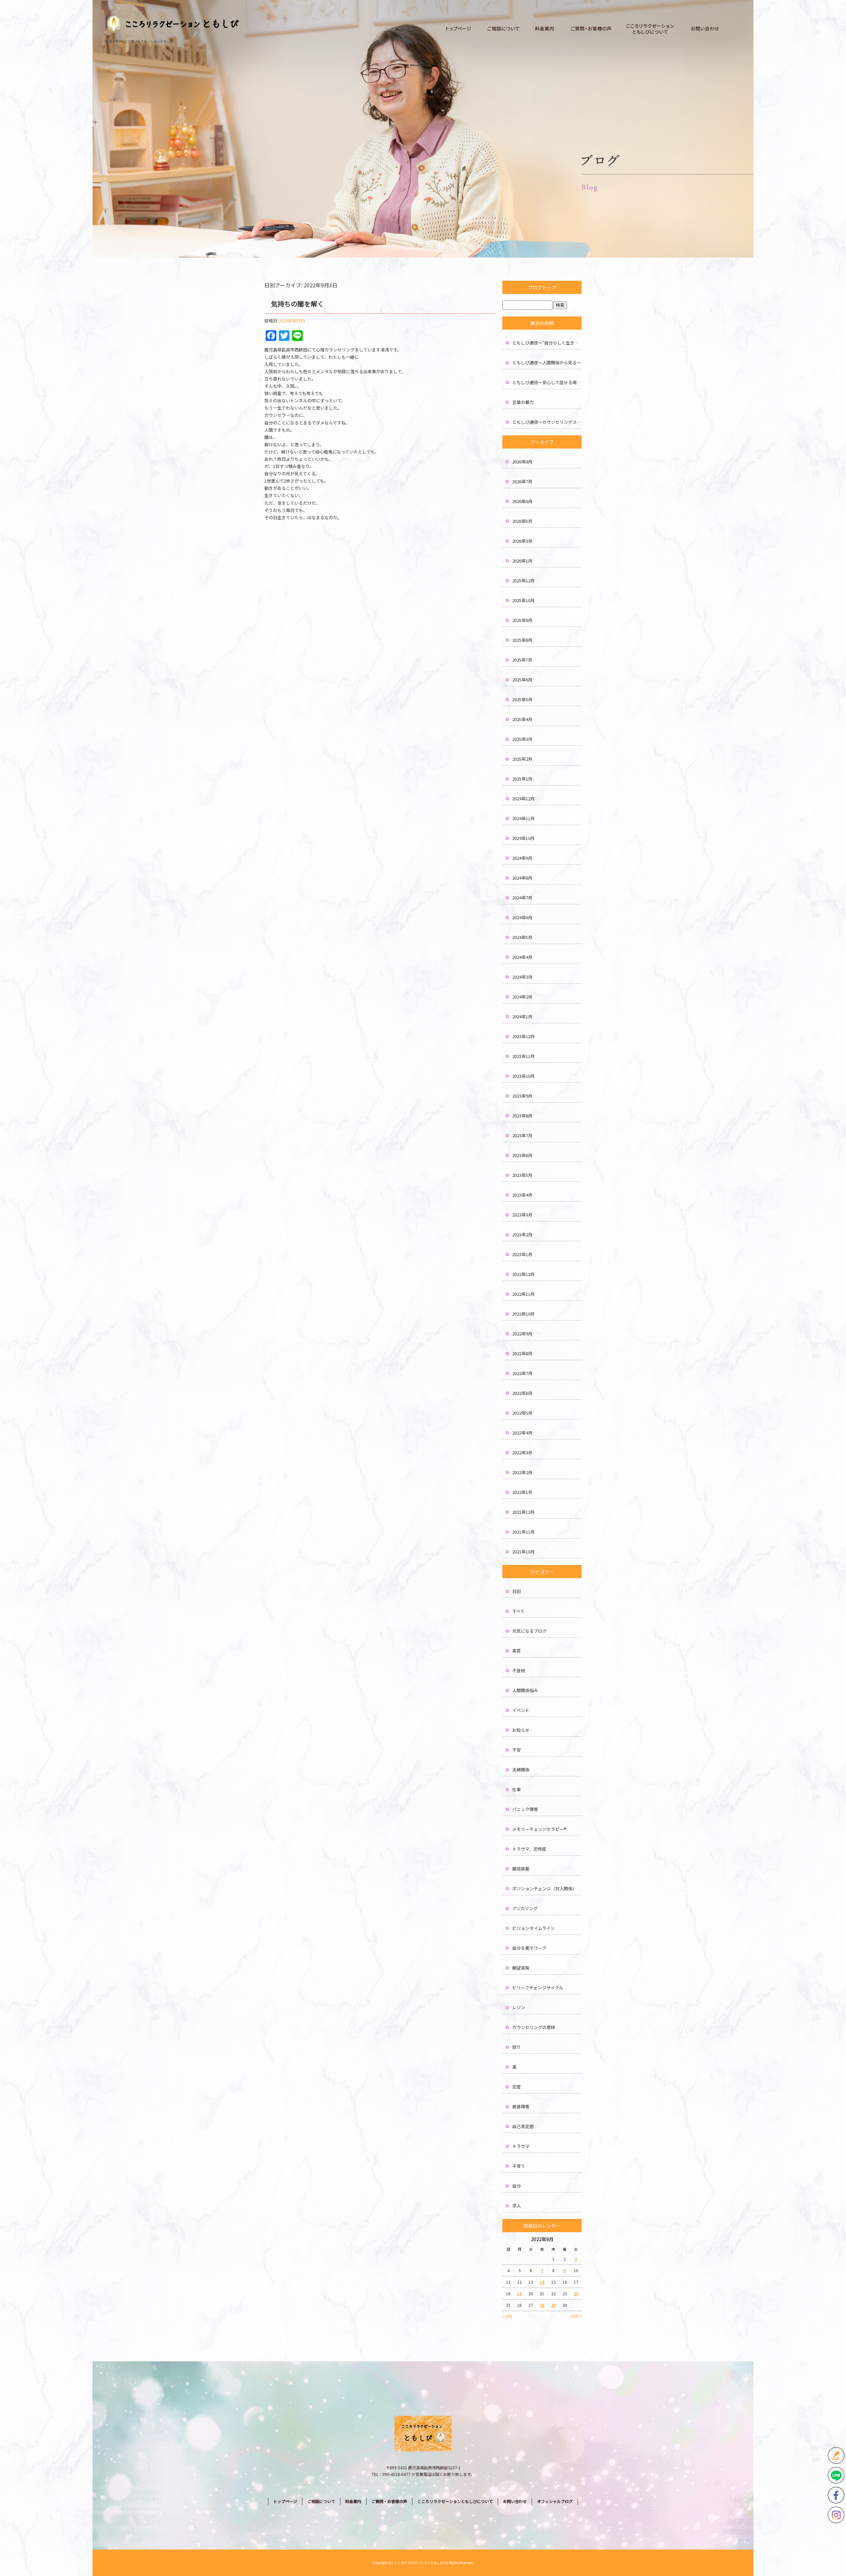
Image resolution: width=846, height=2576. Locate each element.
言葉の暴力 (523, 402)
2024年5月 (522, 937)
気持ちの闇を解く (297, 304)
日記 (517, 1591)
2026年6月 (522, 501)
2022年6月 (522, 1393)
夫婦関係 (521, 1770)
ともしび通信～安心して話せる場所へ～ (547, 382)
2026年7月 (522, 481)
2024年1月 (522, 1016)
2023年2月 (522, 1234)
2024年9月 (522, 858)
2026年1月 (522, 561)
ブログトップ (542, 287)
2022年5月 (522, 1413)
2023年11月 (523, 1056)
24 (576, 2293)
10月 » (576, 2316)
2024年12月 (523, 798)
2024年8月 (522, 878)
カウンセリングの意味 (534, 2027)
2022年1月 (522, 1492)
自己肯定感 (523, 2126)
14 (542, 2282)
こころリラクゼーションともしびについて (650, 29)
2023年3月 (522, 1215)
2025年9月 (522, 620)
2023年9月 (522, 1096)
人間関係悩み (525, 1690)
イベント (521, 1710)
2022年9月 (522, 1334)
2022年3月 (522, 1452)
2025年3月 (522, 739)
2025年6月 (522, 680)
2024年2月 (522, 997)
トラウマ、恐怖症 (529, 1849)
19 (519, 2293)
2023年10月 (523, 1076)
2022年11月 (523, 1294)
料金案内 (545, 29)
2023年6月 (522, 1155)
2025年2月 (522, 759)
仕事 (517, 1789)
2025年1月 (522, 779)
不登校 (519, 1670)
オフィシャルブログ (555, 2501)
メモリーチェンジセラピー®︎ (539, 1829)
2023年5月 (522, 1175)
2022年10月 (523, 1314)
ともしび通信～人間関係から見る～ (547, 363)
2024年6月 (522, 917)
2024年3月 (522, 977)
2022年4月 (522, 1433)
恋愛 (517, 2087)
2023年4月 (522, 1195)
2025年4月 (522, 719)
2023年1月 (522, 1254)
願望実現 (521, 1968)
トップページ (459, 29)
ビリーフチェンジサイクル (538, 1988)
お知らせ (521, 1730)
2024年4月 (522, 957)
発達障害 (521, 2106)
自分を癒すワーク (529, 1948)
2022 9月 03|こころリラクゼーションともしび (139, 41)
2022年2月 (522, 1472)
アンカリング (525, 1908)
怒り (517, 2047)
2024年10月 (523, 838)
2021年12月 (523, 1512)
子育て (519, 2166)
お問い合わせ (705, 29)
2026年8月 (522, 462)
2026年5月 (522, 521)
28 (542, 2305)
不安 (517, 1750)
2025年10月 (523, 600)
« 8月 (507, 2316)
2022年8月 (522, 1353)
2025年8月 (522, 640)
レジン (519, 2007)
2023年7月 (522, 1135)
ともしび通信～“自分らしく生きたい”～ (547, 343)
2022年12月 (523, 1274)
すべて (518, 1611)
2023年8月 (522, 1116)
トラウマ (521, 2146)
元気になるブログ (529, 1631)
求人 (517, 2206)
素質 (517, 1651)
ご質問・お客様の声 (591, 29)
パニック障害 (525, 1809)
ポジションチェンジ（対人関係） (544, 1888)
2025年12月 (523, 581)
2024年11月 (523, 818)
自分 (517, 2186)
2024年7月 (522, 898)
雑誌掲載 (521, 1869)
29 (554, 2305)
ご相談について (503, 29)
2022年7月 (522, 1373)
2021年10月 (523, 1552)
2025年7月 (522, 660)
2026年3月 (522, 541)
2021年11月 (523, 1532)
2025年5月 (522, 699)
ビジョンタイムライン (534, 1928)
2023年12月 (523, 1036)
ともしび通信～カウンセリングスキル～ (547, 422)
